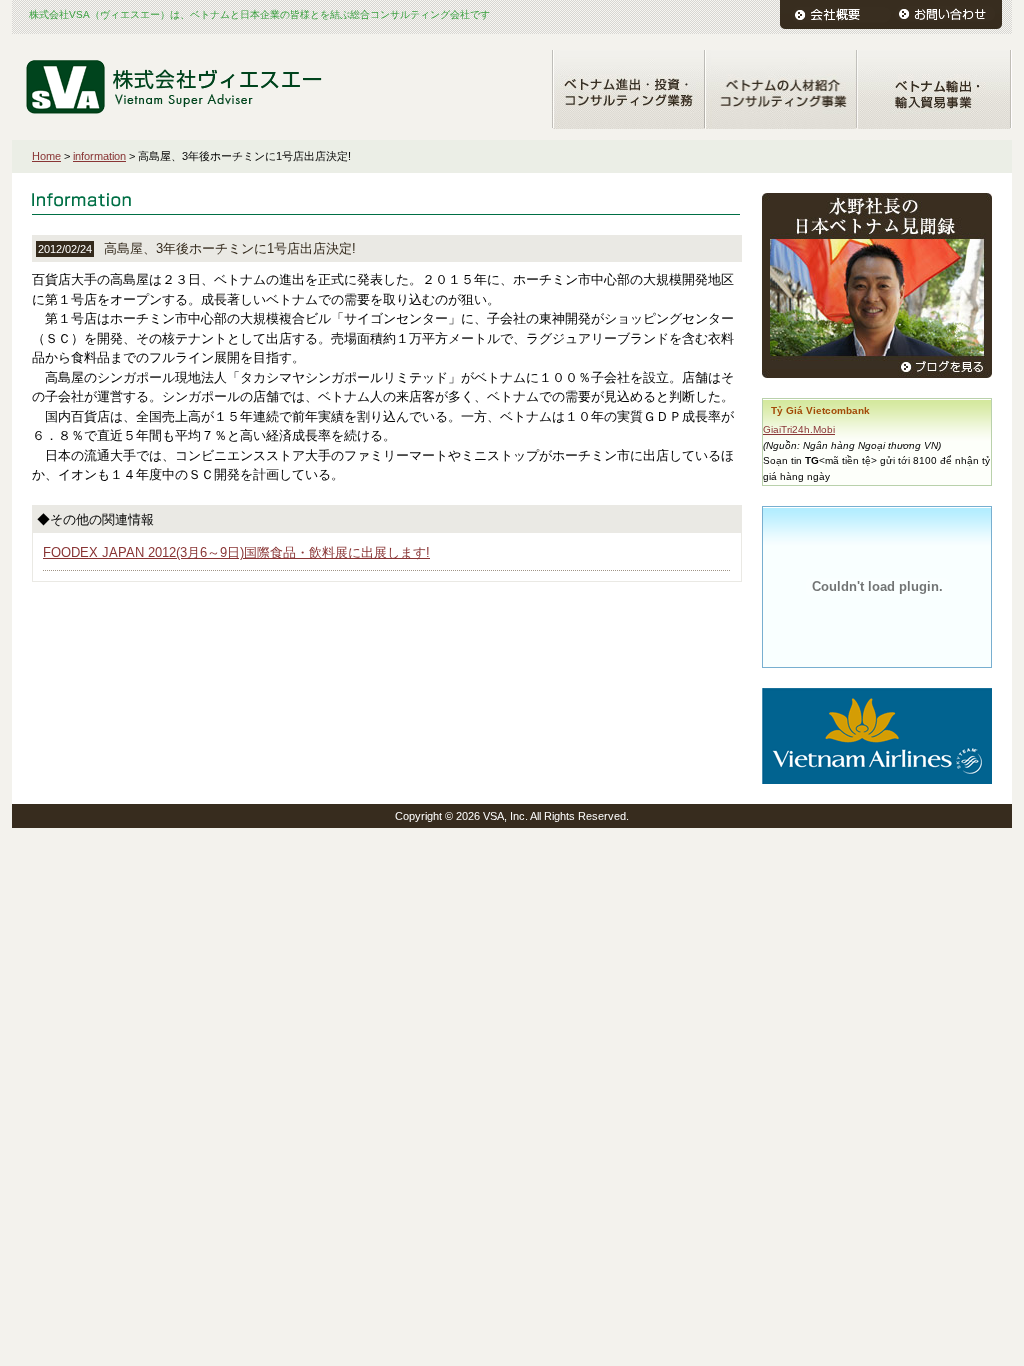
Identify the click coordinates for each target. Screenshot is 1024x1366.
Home (46, 156)
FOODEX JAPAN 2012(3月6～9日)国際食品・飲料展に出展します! (236, 552)
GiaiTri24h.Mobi (799, 429)
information (99, 156)
